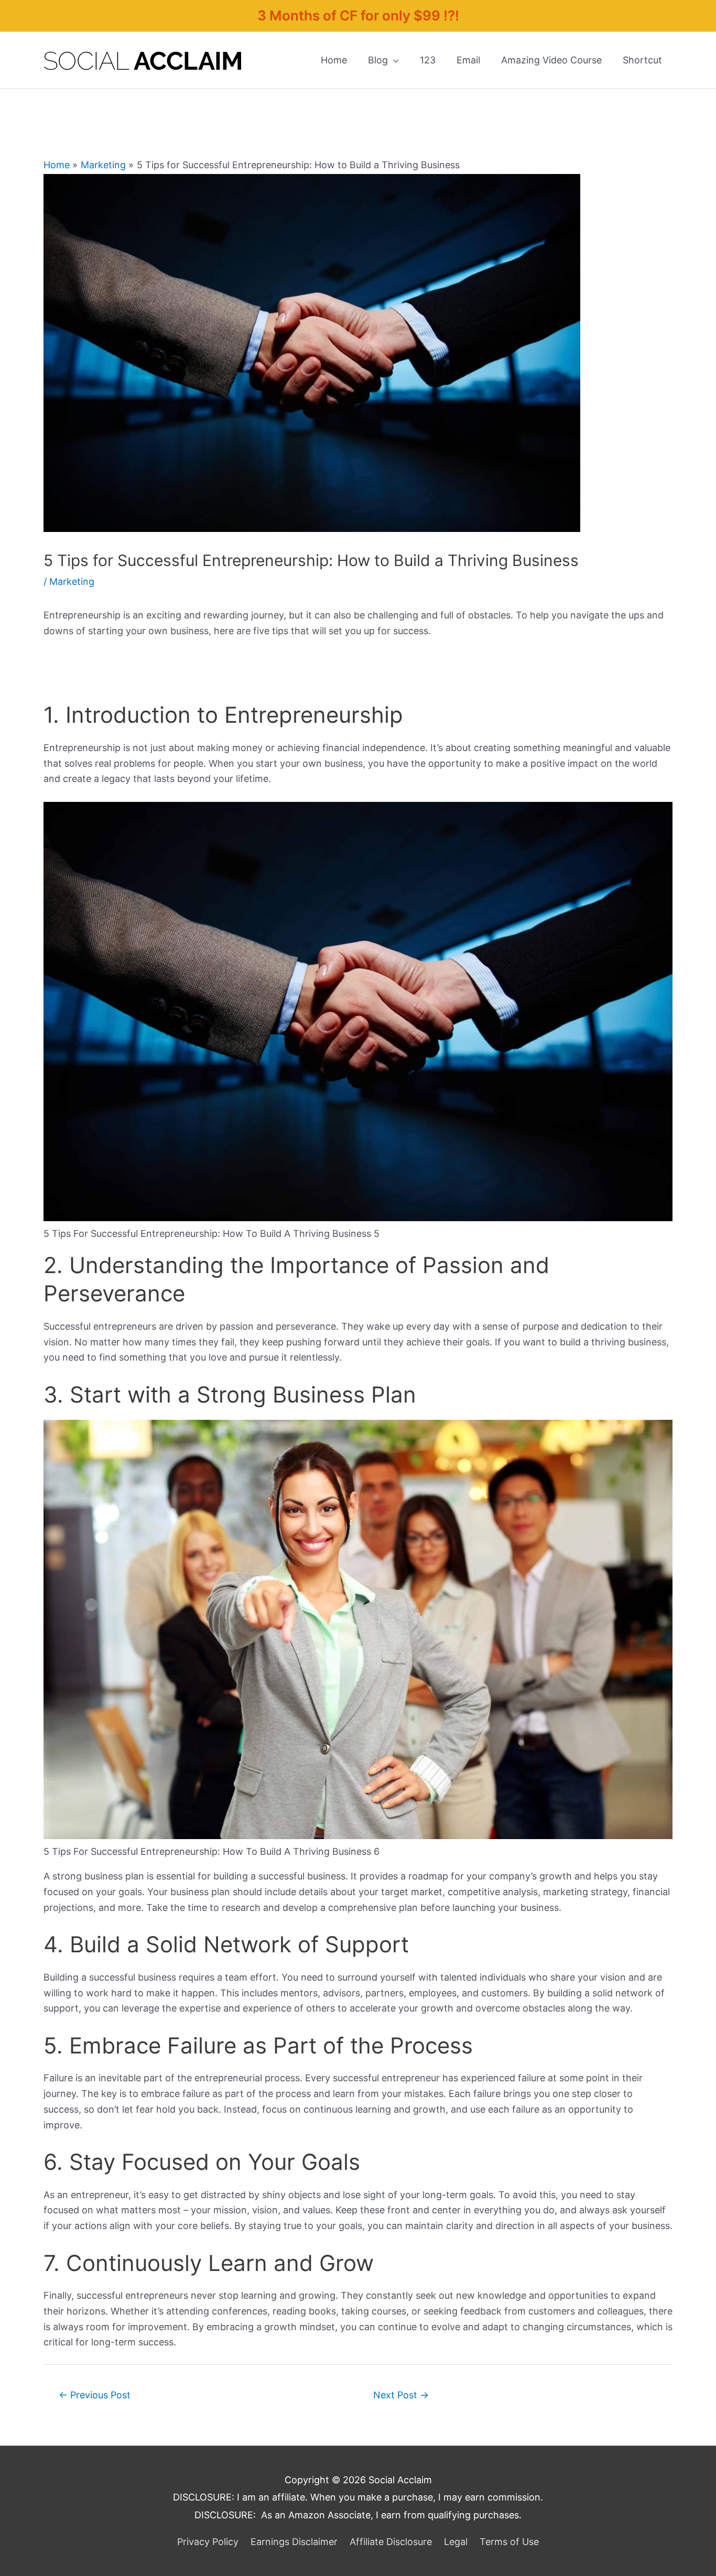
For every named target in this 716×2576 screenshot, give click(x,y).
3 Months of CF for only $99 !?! (358, 15)
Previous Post (95, 2395)
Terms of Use (509, 2542)
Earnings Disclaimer (294, 2542)
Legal (456, 2542)
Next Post (401, 2395)
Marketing (72, 581)
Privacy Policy (208, 2542)
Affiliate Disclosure (391, 2542)
